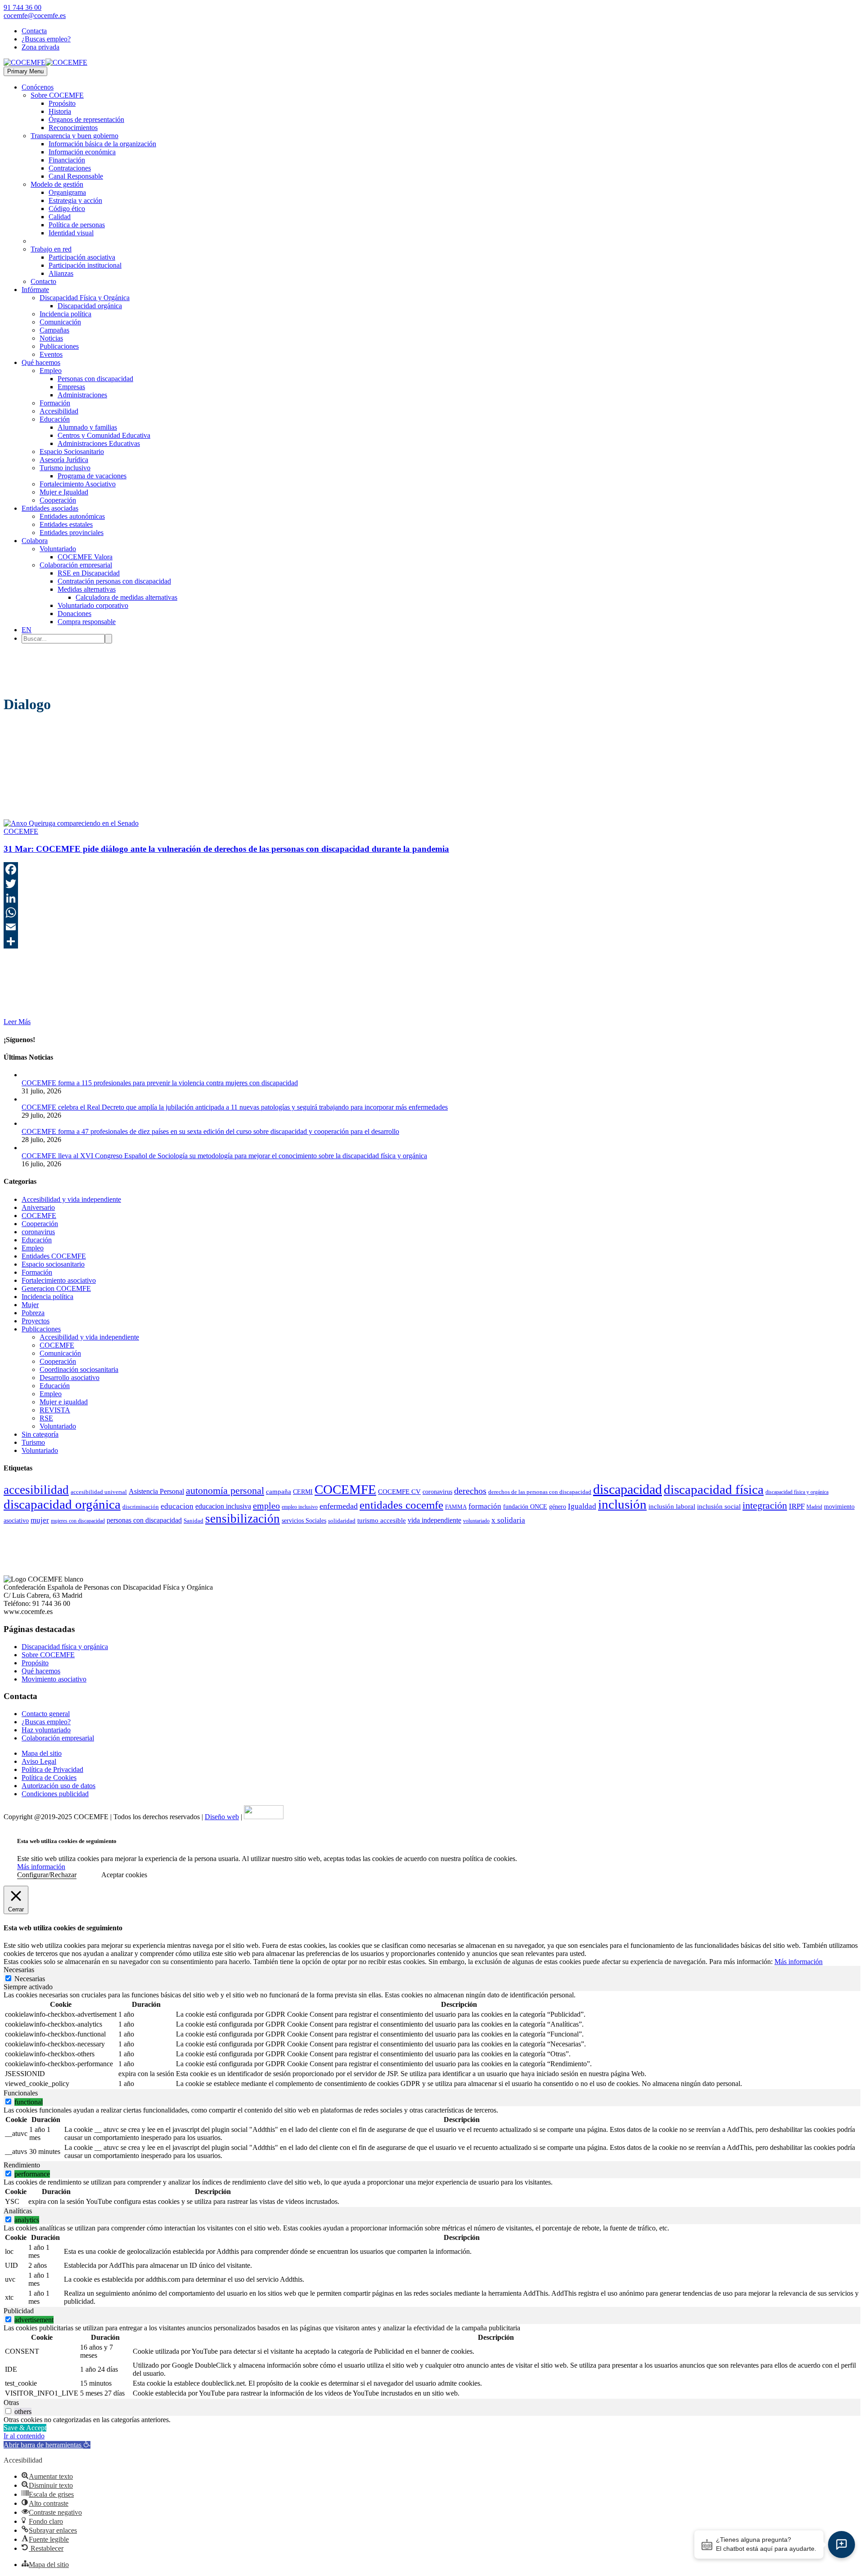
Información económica (82, 152)
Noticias (51, 338)
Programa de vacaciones (92, 476)
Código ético (67, 209)
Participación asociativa (82, 257)
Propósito (62, 103)
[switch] (8, 2102)
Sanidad (193, 1521)
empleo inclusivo (300, 1507)
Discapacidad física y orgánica (65, 1647)
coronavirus (38, 1232)
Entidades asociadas (50, 508)
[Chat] (841, 2545)
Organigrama (67, 192)
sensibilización (243, 1519)
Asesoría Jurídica (64, 460)
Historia (60, 111)
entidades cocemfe (401, 1505)
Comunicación (60, 322)
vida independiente (434, 1520)
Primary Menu (25, 71)
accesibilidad (36, 1490)
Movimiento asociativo (54, 1679)
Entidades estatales (66, 524)
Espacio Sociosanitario (72, 452)
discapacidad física (714, 1489)
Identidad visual (71, 233)
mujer (40, 1520)
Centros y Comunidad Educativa (104, 435)
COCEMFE (21, 831)
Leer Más (17, 1022)
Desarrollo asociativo (70, 1378)
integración (765, 1506)
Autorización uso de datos (58, 1786)
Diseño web (222, 1817)
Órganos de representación (86, 119)
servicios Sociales (304, 1521)
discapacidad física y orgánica (797, 1492)
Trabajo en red (51, 249)
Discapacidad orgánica (90, 306)
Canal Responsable (76, 176)
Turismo (33, 1442)
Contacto (43, 281)
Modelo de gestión (57, 184)
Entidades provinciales (72, 533)
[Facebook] (432, 869)
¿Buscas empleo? (46, 39)
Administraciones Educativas (99, 443)
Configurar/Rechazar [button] (47, 1875)
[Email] (432, 927)
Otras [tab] (11, 2403)
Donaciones (74, 614)
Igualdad (582, 1506)
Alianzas (61, 273)
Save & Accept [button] (25, 2428)
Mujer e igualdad (64, 1402)
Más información (41, 1867)
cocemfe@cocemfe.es (35, 16)
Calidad (60, 217)
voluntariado (476, 1521)
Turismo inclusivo (65, 468)
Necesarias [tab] (19, 1970)
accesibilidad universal (99, 1492)
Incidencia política (65, 314)
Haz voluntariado (46, 1730)
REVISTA (55, 1410)
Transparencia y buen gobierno (74, 136)
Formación (55, 403)
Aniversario (38, 1207)
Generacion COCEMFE (56, 1288)
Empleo (51, 371)
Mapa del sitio (42, 1753)
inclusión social (719, 1506)
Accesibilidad (59, 411)
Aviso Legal (39, 1761)
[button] (47, 2445)
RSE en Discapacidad (89, 573)
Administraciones (82, 395)
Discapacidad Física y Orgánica (85, 298)
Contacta (34, 31)
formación (485, 1506)
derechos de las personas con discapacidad (540, 1492)
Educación (55, 419)
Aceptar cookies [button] (124, 1875)
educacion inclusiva (223, 1506)
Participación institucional (85, 265)
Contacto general (46, 1714)
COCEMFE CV (399, 1492)
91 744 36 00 (22, 7)
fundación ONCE (525, 1507)
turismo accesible (382, 1520)
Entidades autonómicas (72, 516)
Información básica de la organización (102, 144)
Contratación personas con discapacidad (114, 581)
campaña (279, 1492)
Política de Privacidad (52, 1769)
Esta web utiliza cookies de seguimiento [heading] (67, 1841)
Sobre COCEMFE (57, 95)
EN (27, 630)
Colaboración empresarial (76, 565)
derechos (470, 1491)
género (558, 1506)
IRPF (797, 1506)
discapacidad (628, 1489)
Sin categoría (40, 1434)
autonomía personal (225, 1491)
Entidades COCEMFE (54, 1256)
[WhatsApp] (432, 913)
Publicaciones (59, 346)
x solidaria (508, 1520)
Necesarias (30, 1979)
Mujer (30, 1305)
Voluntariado (58, 549)
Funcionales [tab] (21, 2093)
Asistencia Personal (156, 1491)
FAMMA (456, 1507)
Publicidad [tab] (19, 2311)
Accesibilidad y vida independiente (71, 1199)
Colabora (35, 541)
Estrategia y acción (75, 200)
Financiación (67, 160)
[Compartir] (432, 941)
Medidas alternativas (87, 589)
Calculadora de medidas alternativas (126, 597)
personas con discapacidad (144, 1520)
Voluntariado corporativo (93, 605)
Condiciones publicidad (55, 1794)
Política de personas (77, 225)
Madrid (814, 1507)
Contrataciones (70, 168)
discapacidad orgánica (62, 1504)
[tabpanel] (432, 2040)
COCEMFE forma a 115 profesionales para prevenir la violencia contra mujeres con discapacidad (160, 1083)
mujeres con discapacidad (78, 1521)
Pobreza (33, 1313)
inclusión (622, 1504)
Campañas (54, 330)
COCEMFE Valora (85, 557)
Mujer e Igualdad (64, 492)
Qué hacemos (41, 362)
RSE (46, 1418)
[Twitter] (432, 884)
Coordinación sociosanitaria (79, 1369)
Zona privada (40, 47)
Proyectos (36, 1321)
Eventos (51, 354)
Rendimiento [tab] (22, 2165)
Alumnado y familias (87, 427)
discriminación (141, 1507)
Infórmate (35, 290)
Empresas (71, 387)
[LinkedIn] (432, 898)
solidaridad (342, 1521)
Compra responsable (87, 622)
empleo (266, 1506)
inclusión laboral (672, 1506)
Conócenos (38, 87)
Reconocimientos (73, 128)
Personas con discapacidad (95, 379)
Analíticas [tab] (18, 2211)
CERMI (303, 1492)
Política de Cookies (49, 1778)
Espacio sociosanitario (53, 1264)
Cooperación (58, 500)
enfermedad (339, 1506)
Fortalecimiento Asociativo (78, 484)
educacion (177, 1506)
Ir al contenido (24, 2436)
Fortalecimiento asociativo (59, 1280)
